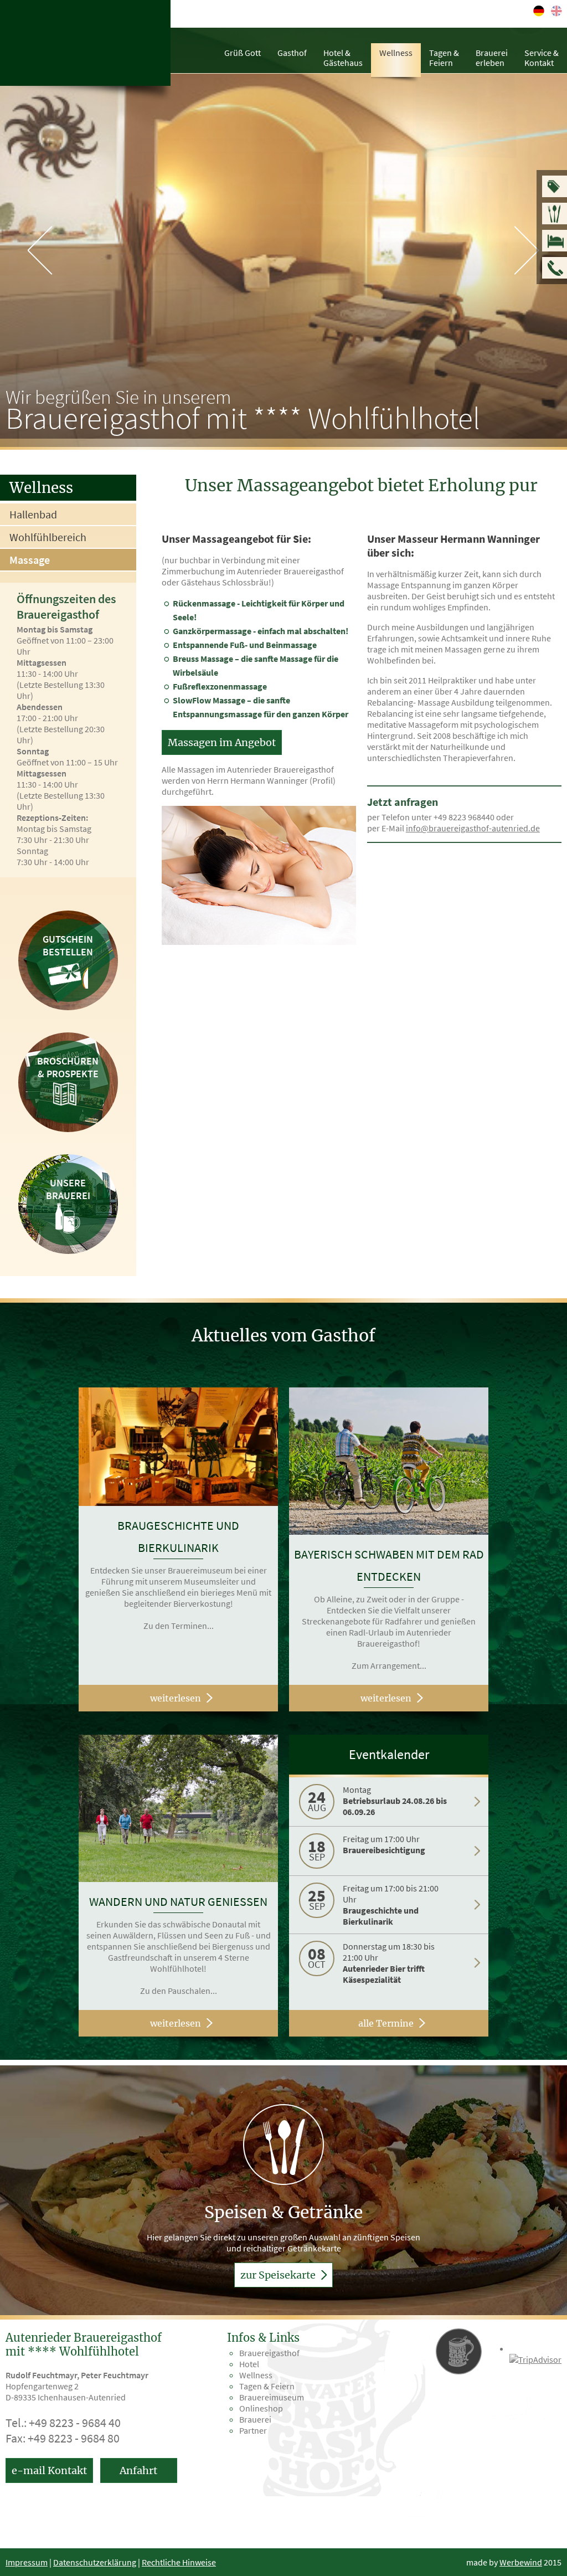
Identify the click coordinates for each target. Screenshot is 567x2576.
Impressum (27, 2562)
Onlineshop (261, 2408)
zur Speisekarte (279, 2275)
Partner (253, 2430)
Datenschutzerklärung (95, 2562)
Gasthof (292, 53)
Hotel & (343, 58)
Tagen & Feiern (267, 2386)
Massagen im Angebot (222, 742)
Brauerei (492, 58)
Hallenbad (33, 514)
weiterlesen (176, 1698)
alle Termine (386, 2023)
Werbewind (521, 2562)
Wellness (396, 53)
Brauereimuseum (272, 2397)
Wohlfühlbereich (48, 537)
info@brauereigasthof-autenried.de (473, 828)
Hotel (249, 2364)
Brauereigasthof (269, 2353)
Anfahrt (138, 2470)
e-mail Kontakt (49, 2470)
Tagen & (444, 58)
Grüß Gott (243, 53)
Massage (30, 560)
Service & (542, 58)
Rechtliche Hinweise (179, 2562)
